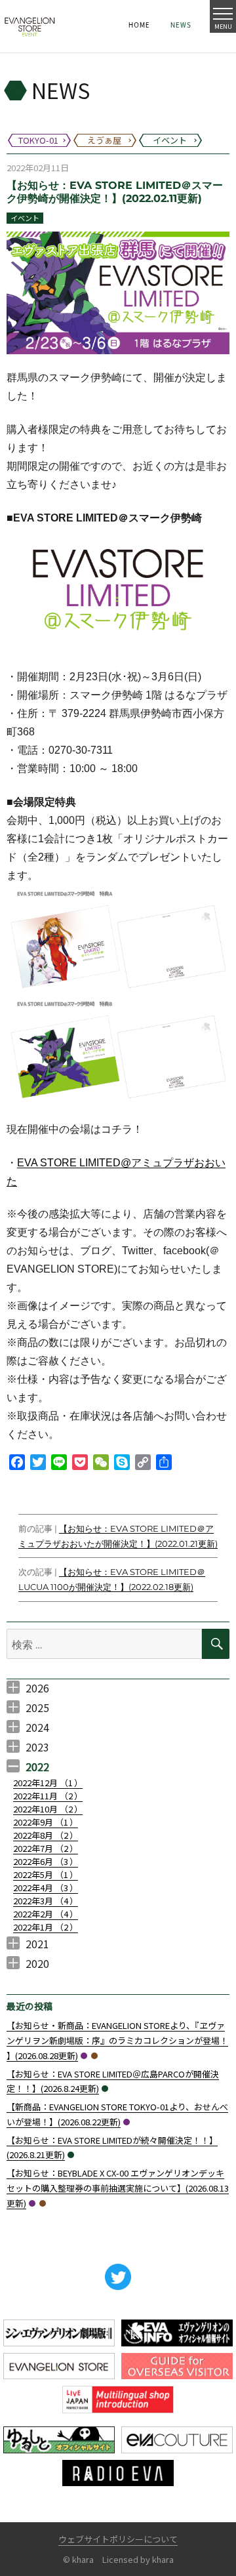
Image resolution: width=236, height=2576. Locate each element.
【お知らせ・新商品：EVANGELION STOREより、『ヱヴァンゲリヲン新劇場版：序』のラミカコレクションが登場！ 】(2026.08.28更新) (117, 2040)
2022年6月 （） (46, 1861)
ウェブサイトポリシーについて (118, 2539)
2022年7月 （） (46, 1848)
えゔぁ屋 (94, 2056)
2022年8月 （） (46, 1835)
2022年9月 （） (46, 1822)
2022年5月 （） (46, 1874)
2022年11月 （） (48, 1796)
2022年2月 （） (46, 1914)
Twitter (118, 2277)
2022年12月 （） (48, 1783)
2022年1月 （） (46, 1927)
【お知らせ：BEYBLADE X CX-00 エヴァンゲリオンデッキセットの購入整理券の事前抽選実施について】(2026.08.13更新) (118, 2188)
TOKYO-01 (84, 2056)
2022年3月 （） (46, 1901)
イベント (25, 218)
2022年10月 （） (48, 1809)
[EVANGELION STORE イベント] (29, 26)
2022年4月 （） (46, 1888)
